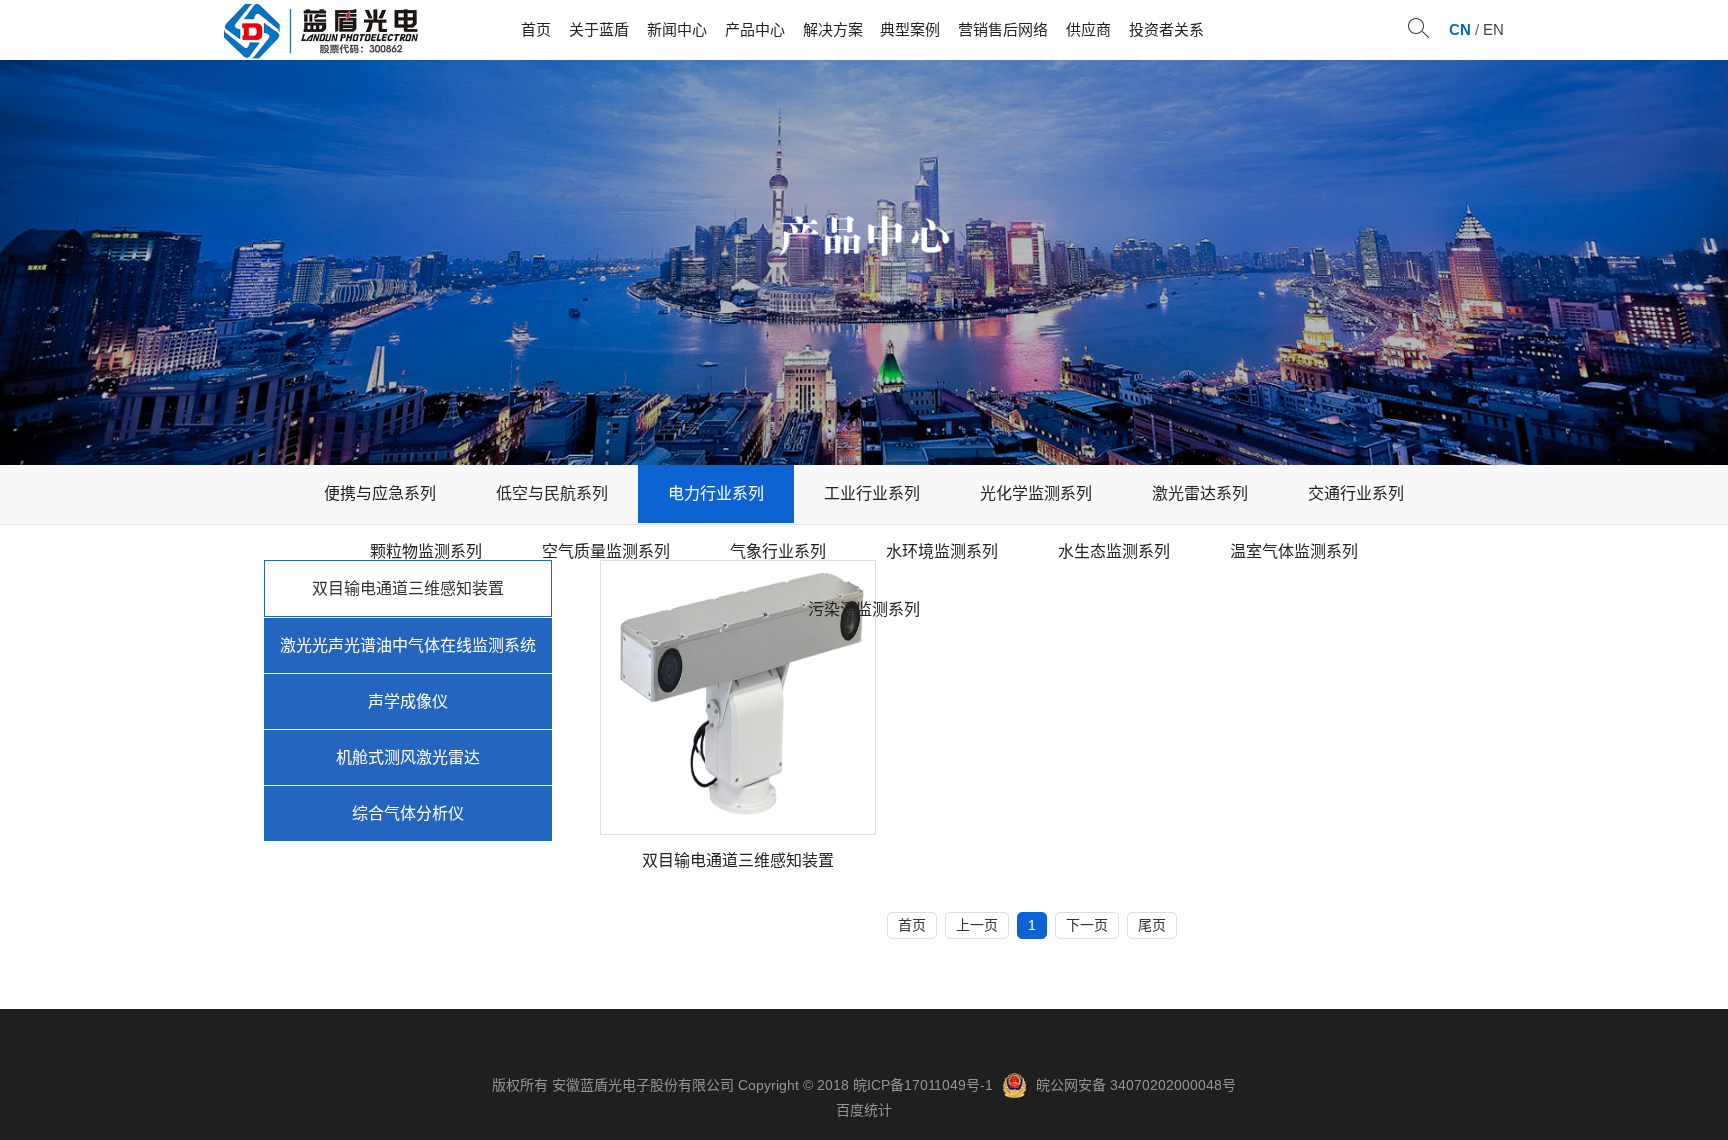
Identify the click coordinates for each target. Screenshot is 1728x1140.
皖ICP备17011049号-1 (923, 1085)
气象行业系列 (778, 551)
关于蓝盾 (599, 29)
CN (1460, 29)
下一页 (1087, 925)
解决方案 (833, 29)
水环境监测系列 (942, 551)
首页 (536, 29)
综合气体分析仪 (408, 813)
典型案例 (910, 29)
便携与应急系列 (380, 493)
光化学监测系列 (1036, 493)
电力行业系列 (716, 493)
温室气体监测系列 (1294, 551)
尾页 (1152, 925)
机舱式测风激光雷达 (408, 757)
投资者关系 (1166, 29)
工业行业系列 (872, 493)
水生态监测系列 (1114, 551)
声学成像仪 (408, 701)
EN (1493, 29)
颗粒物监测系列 (426, 551)
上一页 (977, 925)
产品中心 (755, 29)
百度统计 (864, 1110)
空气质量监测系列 (606, 551)
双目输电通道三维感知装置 (408, 588)
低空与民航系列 (552, 493)
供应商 (1088, 29)
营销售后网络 (1003, 29)
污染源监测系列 (864, 609)
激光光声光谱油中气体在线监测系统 (408, 645)
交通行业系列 (1356, 493)
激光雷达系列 (1200, 493)
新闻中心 (677, 29)
